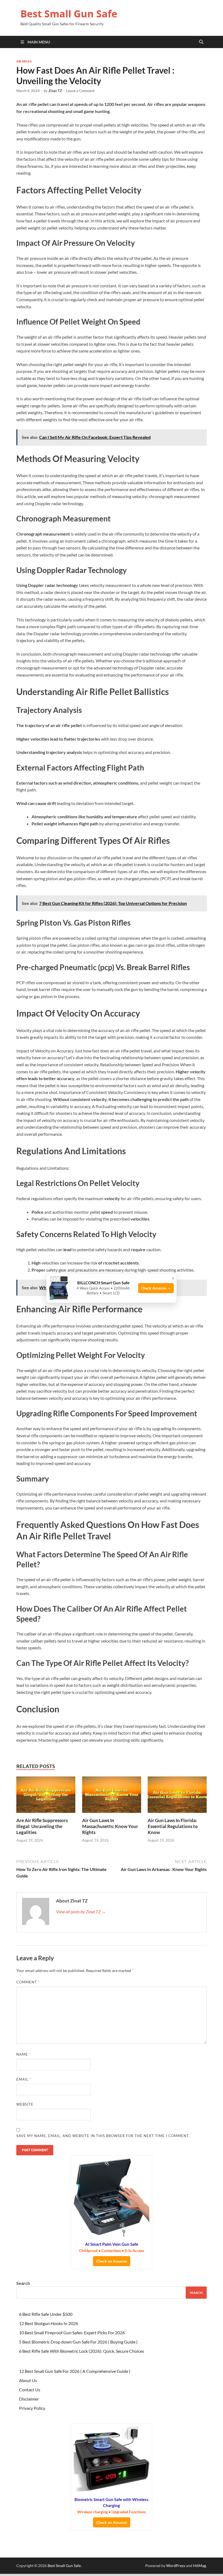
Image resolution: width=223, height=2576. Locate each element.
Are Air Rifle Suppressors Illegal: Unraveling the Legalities (42, 1826)
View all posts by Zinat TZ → (81, 1912)
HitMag (199, 2566)
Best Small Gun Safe (69, 14)
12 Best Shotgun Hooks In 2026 (49, 2323)
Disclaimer (29, 2399)
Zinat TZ (55, 91)
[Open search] (201, 42)
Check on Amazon (112, 2261)
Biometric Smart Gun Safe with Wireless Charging (112, 2506)
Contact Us (30, 2390)
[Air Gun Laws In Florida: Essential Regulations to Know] (177, 1796)
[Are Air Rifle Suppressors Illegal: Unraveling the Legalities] (46, 1796)
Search (23, 2283)
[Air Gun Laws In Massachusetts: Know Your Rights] (112, 1796)
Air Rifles (24, 61)
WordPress (176, 2566)
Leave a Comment (80, 91)
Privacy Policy (32, 2408)
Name (24, 2054)
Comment (28, 1982)
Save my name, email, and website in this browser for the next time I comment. (103, 2136)
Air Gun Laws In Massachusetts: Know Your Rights (110, 1826)
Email (24, 2079)
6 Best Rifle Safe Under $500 (46, 2314)
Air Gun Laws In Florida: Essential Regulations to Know (173, 1826)
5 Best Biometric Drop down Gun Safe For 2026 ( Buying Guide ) (78, 2342)
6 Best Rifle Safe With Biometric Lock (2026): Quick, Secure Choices (82, 2351)
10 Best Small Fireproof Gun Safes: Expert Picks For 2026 (72, 2333)
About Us (28, 2380)
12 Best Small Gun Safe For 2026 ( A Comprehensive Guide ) (75, 2371)
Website (25, 2104)
